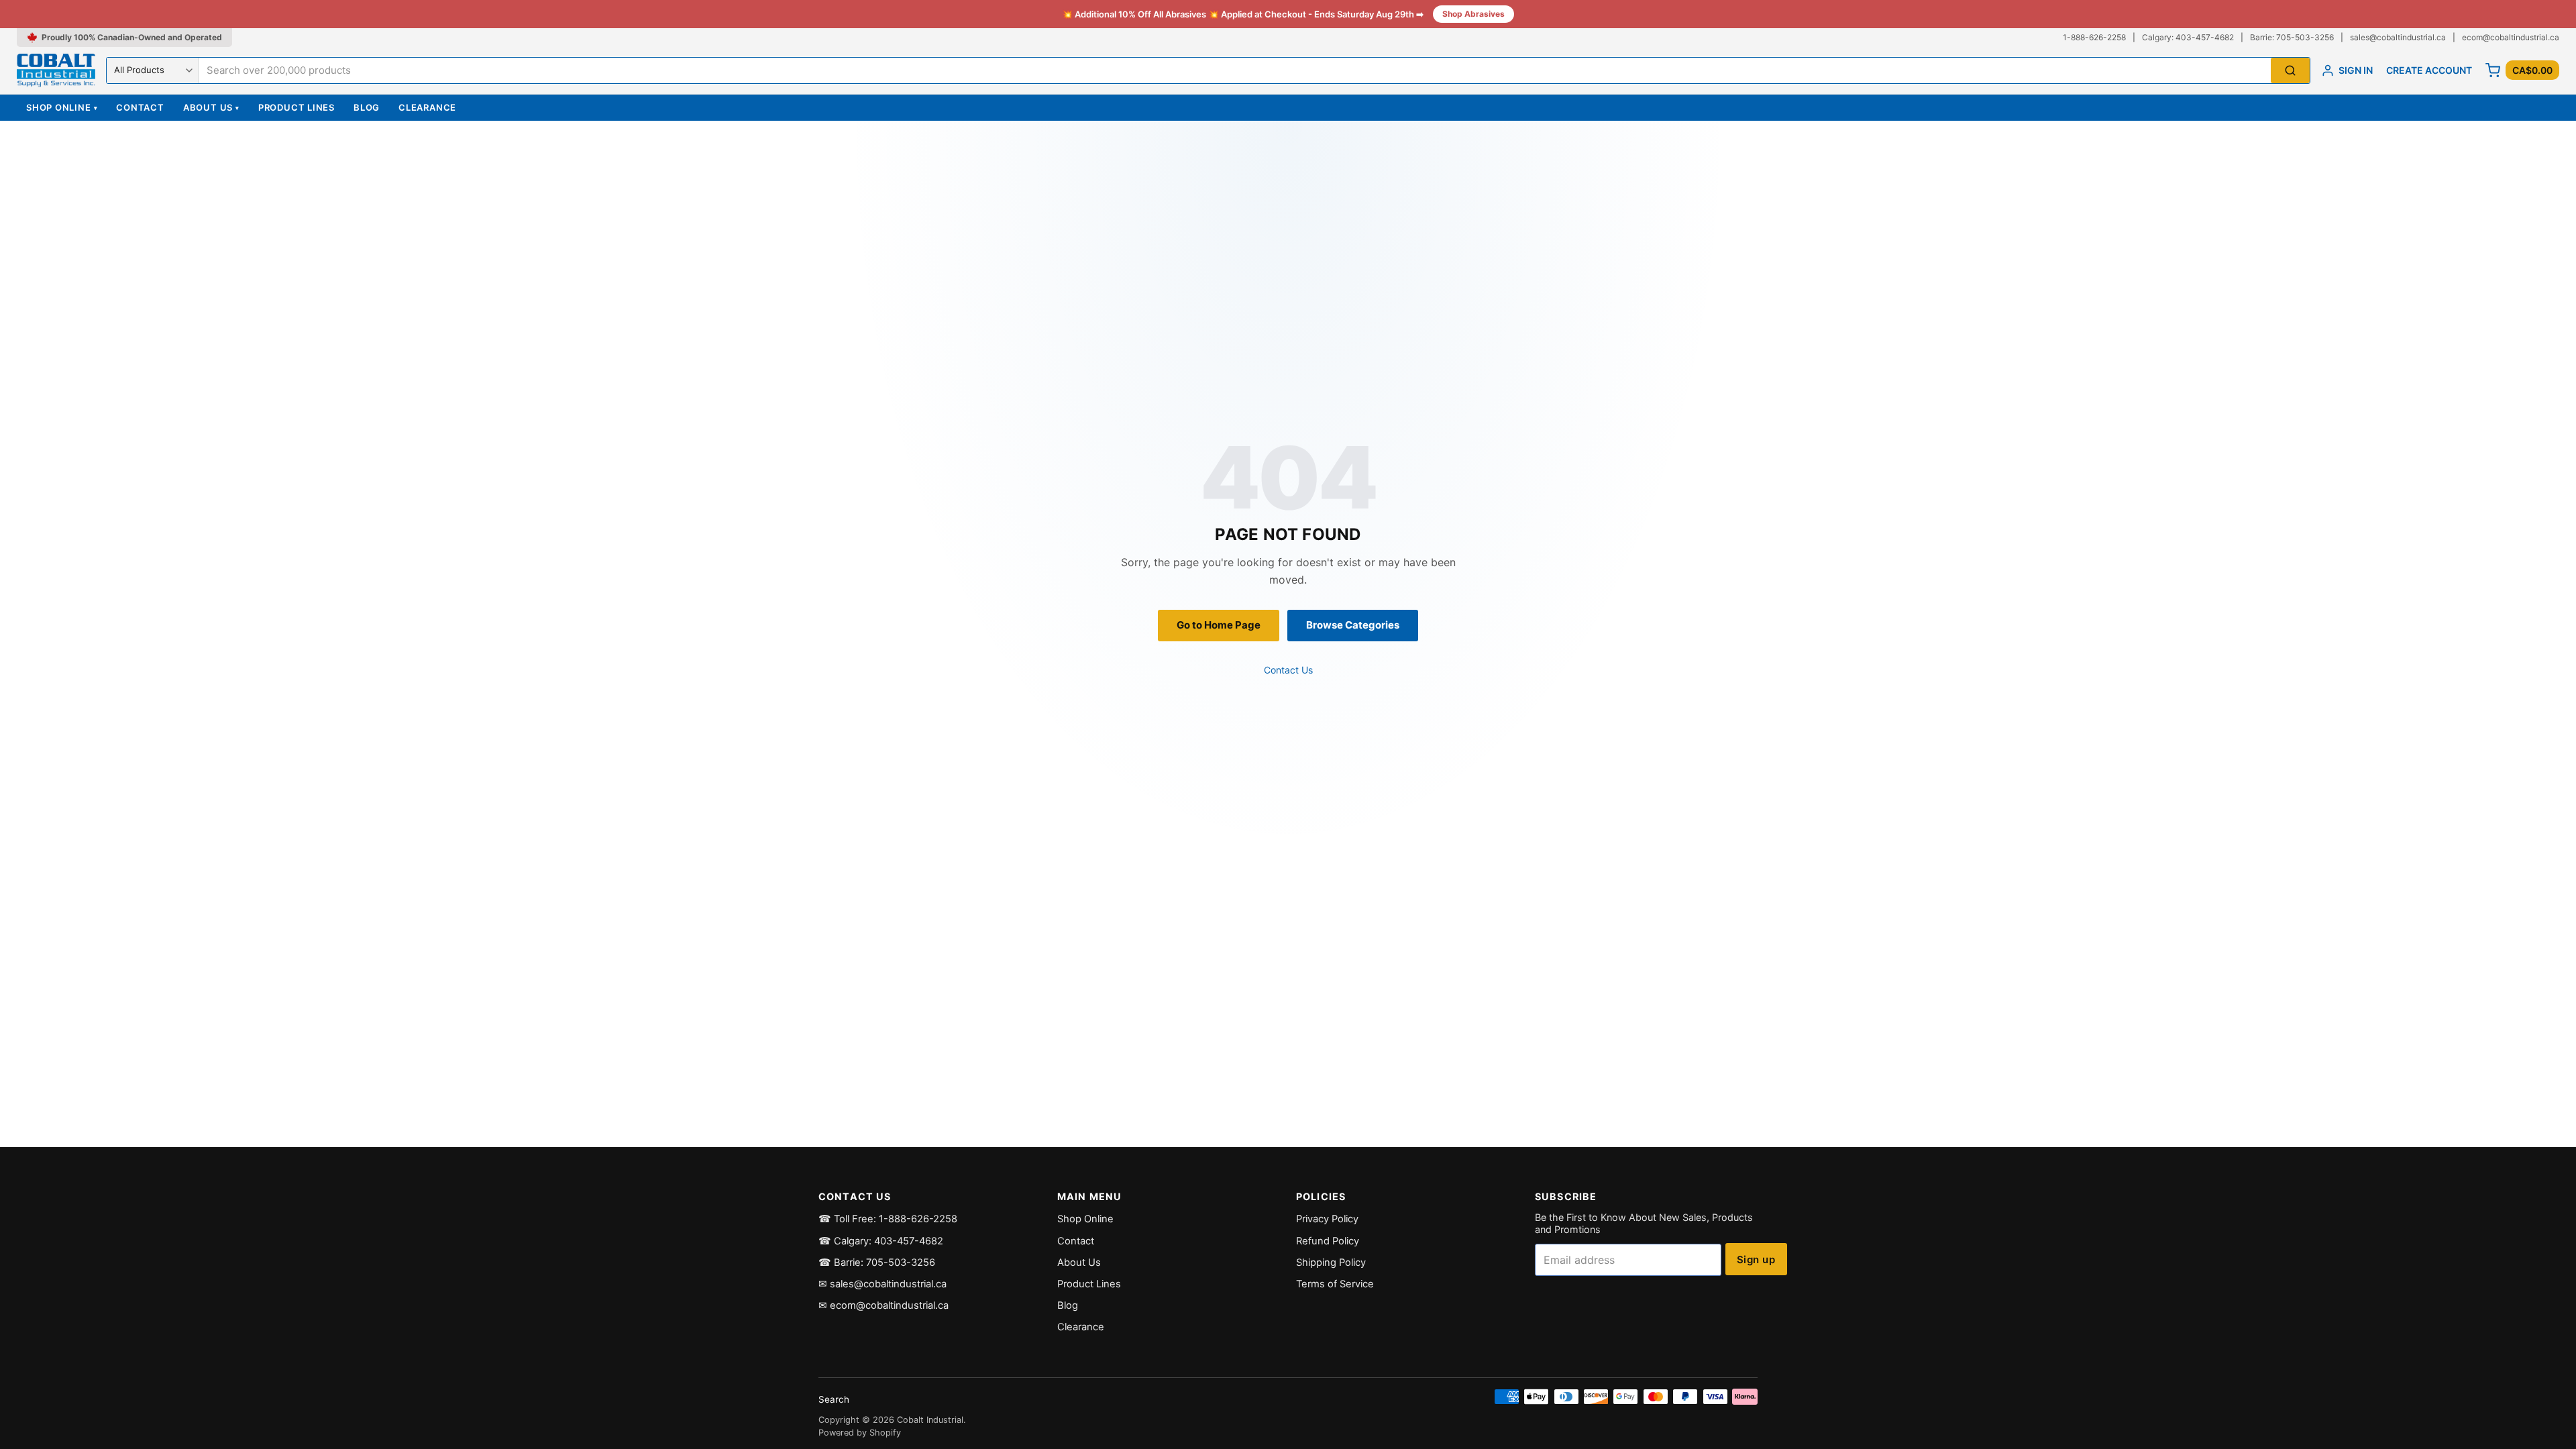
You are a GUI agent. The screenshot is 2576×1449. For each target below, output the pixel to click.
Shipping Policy (1331, 1263)
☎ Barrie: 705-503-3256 (877, 1263)
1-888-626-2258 (2094, 37)
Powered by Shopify (860, 1433)
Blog (367, 107)
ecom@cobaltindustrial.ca (2511, 37)
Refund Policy (1328, 1241)
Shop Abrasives (1473, 14)
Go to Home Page (1219, 625)
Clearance (427, 107)
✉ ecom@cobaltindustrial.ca (883, 1305)
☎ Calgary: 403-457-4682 (881, 1241)
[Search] (2290, 71)
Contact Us (1288, 670)
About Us (211, 107)
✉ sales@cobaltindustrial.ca (882, 1284)
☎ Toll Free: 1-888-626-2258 (888, 1219)
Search (834, 1399)
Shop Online (62, 107)
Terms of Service (1335, 1284)
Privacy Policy (1327, 1219)
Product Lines (297, 107)
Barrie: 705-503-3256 (2292, 37)
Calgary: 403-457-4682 (2188, 37)
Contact (140, 107)
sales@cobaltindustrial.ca (2398, 37)
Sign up (1756, 1259)
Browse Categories (1353, 625)
